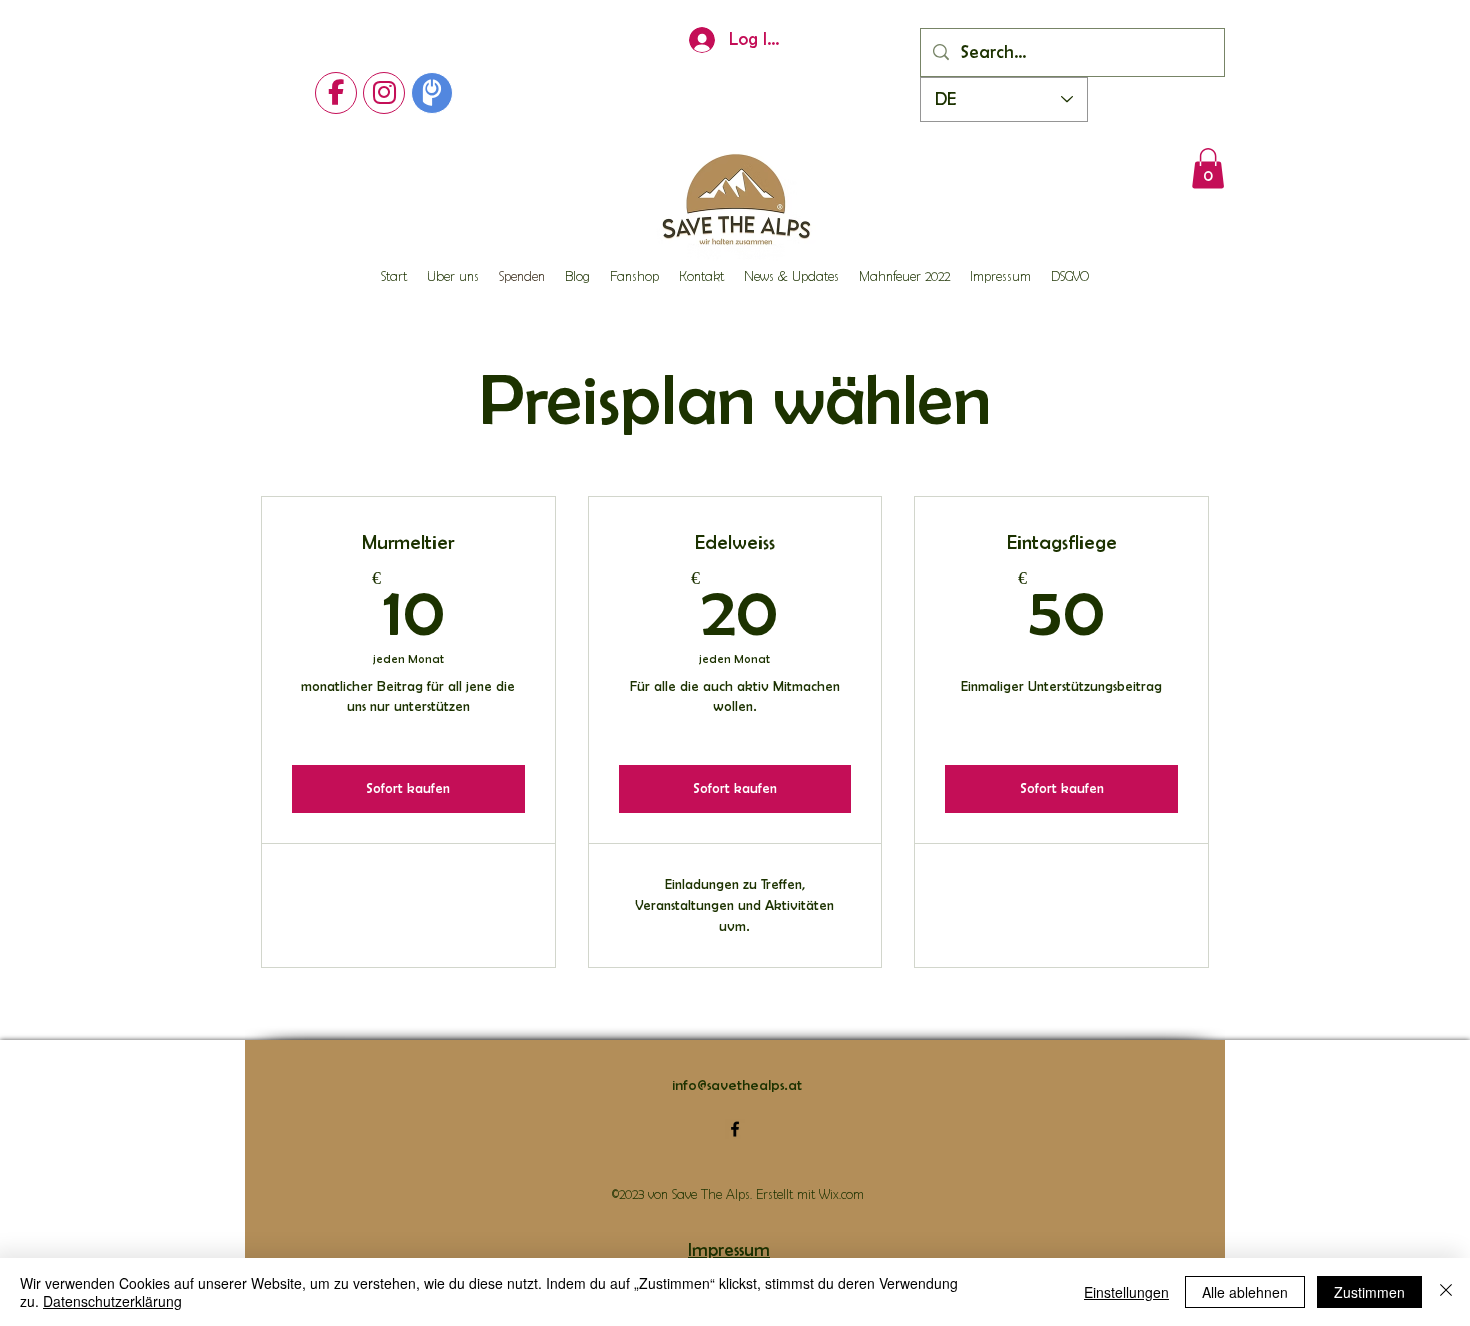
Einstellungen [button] (1126, 1292)
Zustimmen (1369, 1292)
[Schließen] (1446, 1292)
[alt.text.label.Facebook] (735, 1129)
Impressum (729, 1250)
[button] (1208, 168)
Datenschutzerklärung (112, 1301)
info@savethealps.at (737, 1085)
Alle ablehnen (1245, 1292)
